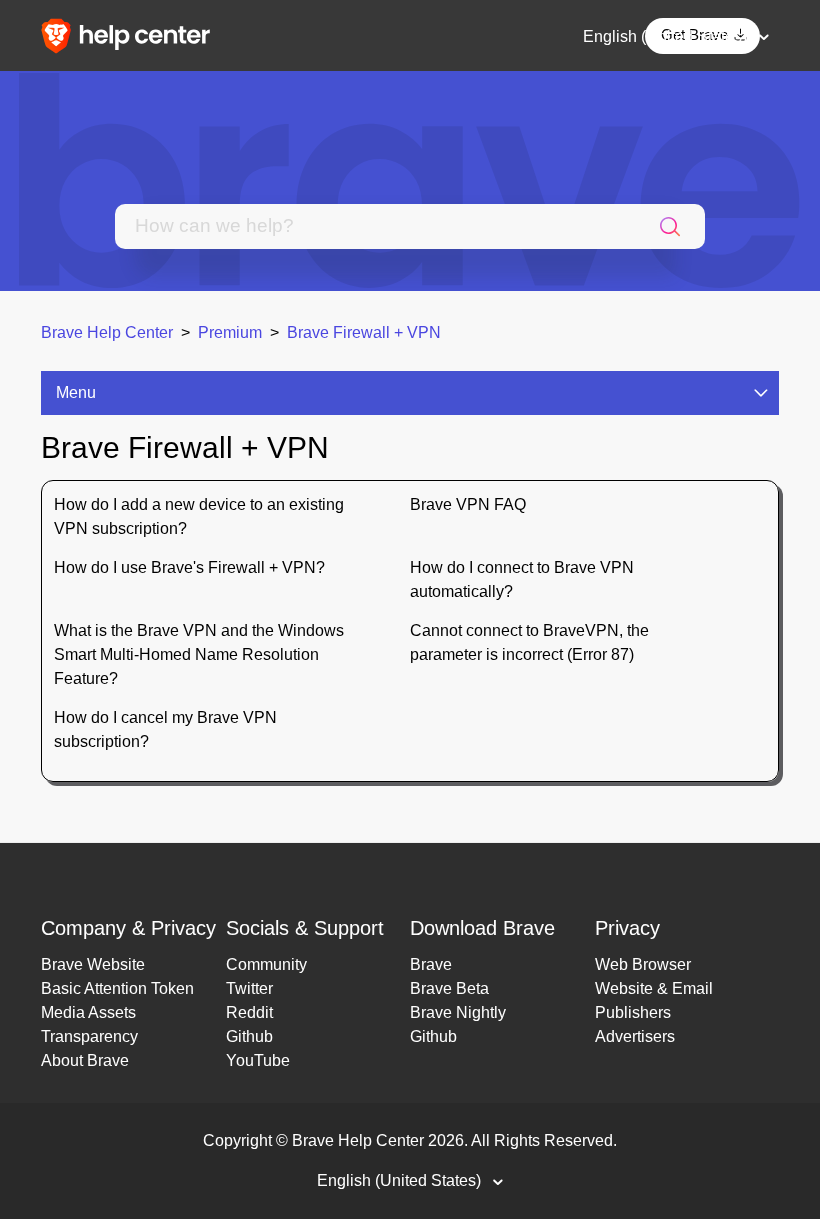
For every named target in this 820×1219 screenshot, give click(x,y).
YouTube (258, 1060)
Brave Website (93, 964)
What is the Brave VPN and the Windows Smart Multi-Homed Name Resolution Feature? (199, 654)
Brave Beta (449, 988)
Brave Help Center (107, 332)
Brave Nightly (458, 1012)
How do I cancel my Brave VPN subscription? (165, 729)
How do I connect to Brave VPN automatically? (522, 579)
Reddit (249, 1012)
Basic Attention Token (117, 988)
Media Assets (88, 1012)
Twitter (249, 988)
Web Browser (643, 964)
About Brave (85, 1060)
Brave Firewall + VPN (364, 332)
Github (249, 1036)
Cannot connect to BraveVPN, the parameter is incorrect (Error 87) (529, 642)
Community (266, 964)
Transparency (89, 1036)
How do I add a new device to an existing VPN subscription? (199, 516)
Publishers (633, 1012)
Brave (431, 964)
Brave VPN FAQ (468, 504)
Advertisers (635, 1036)
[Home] (132, 34)
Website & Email (654, 988)
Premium (230, 332)
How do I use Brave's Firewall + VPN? (189, 567)
